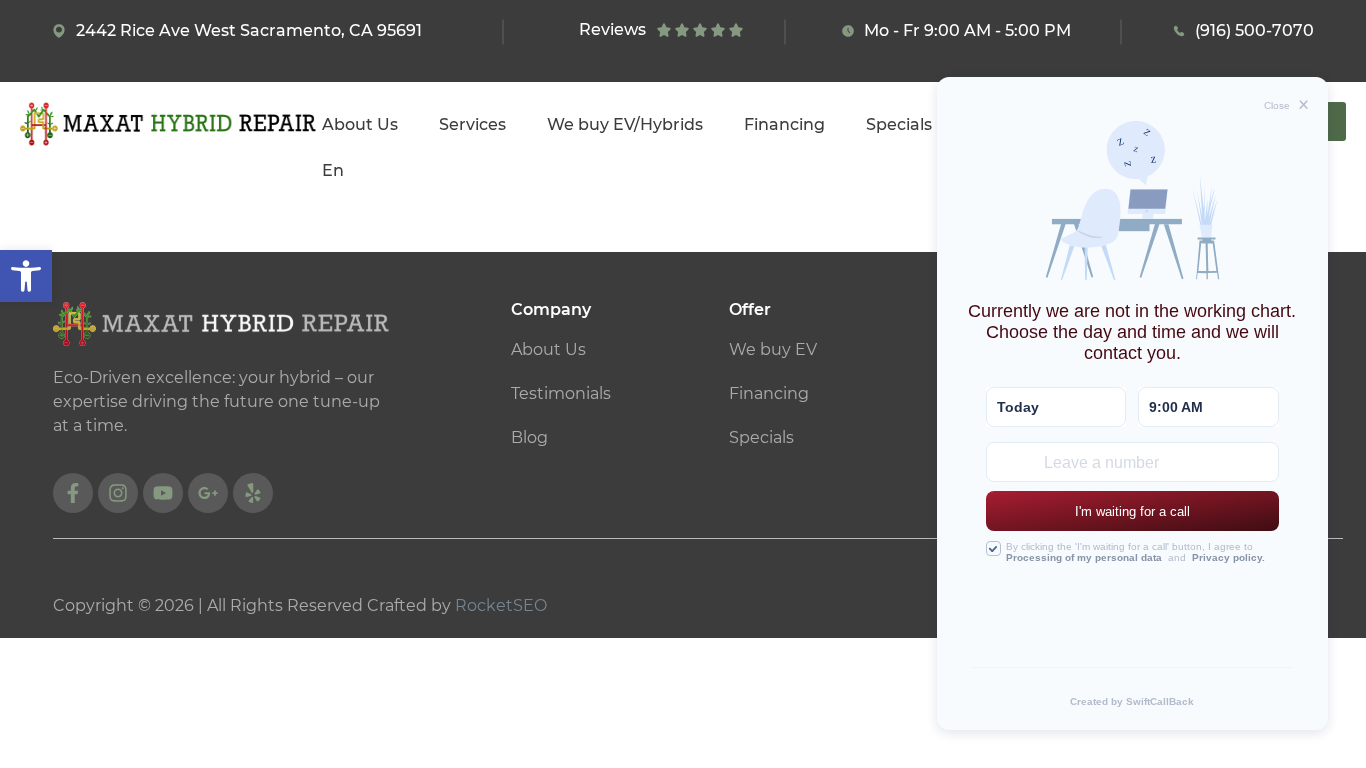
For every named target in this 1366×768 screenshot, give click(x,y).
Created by (1132, 701)
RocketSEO (501, 605)
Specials (899, 124)
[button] (26, 276)
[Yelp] (253, 493)
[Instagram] (118, 493)
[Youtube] (163, 493)
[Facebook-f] (73, 493)
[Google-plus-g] (208, 493)
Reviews (612, 29)
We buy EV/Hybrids (625, 124)
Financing (784, 124)
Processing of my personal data (1084, 557)
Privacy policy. (1228, 557)
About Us (360, 124)
